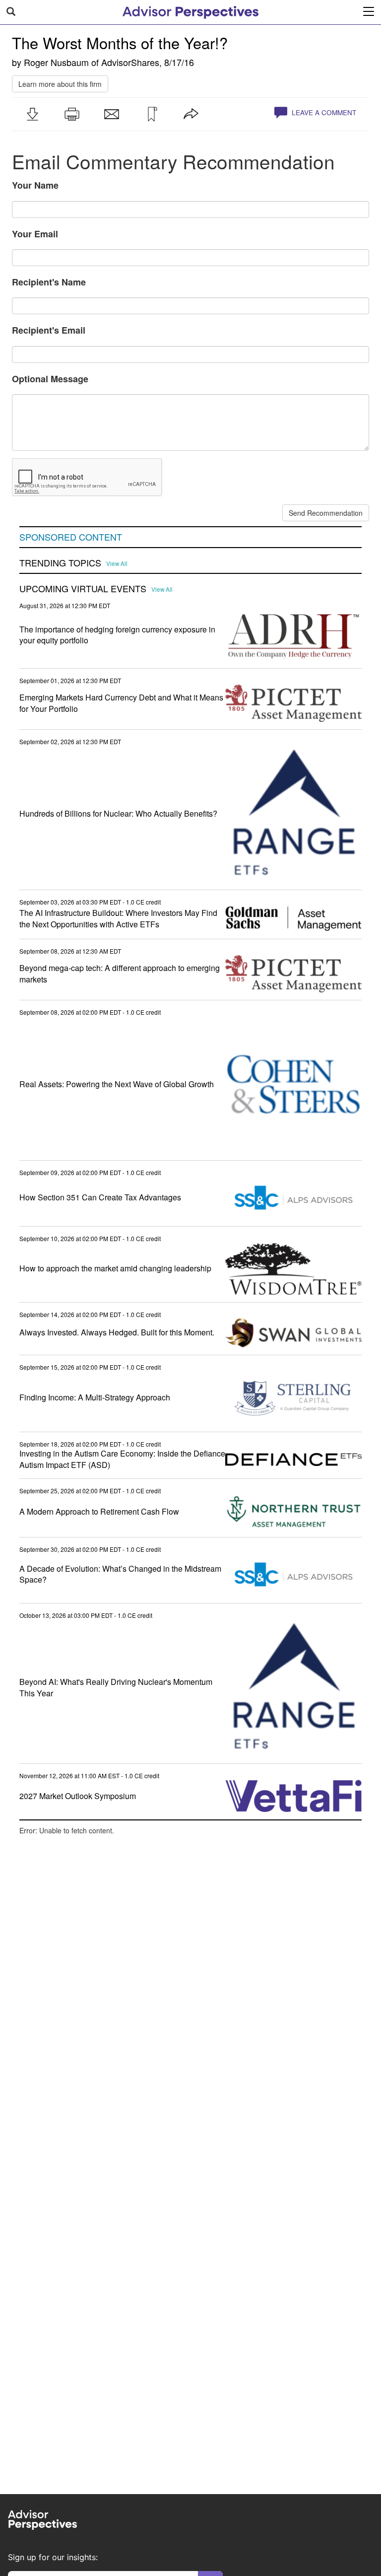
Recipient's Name (49, 282)
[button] (32, 114)
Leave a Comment (323, 112)
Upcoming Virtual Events (83, 589)
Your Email (35, 234)
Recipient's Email (49, 330)
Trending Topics (60, 563)
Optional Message (50, 379)
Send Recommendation (326, 513)
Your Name (35, 185)
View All (117, 563)
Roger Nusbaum (56, 62)
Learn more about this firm (60, 84)
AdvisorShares (130, 62)
